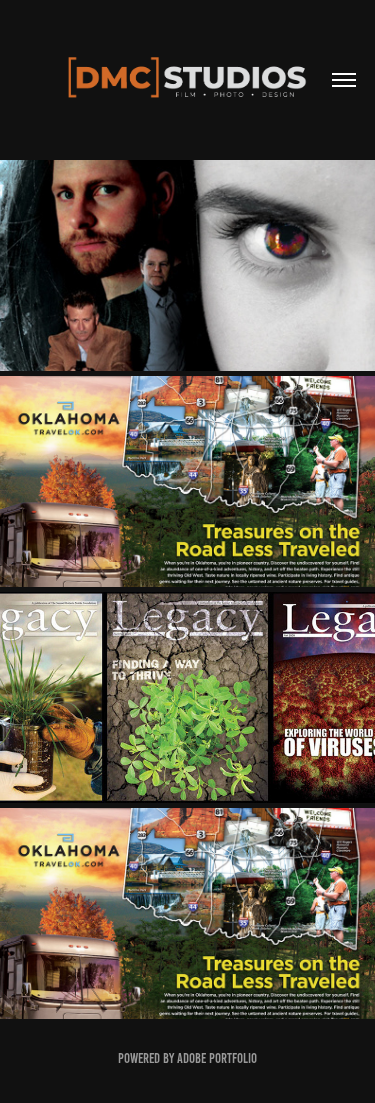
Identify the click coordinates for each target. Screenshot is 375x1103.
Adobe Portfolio (217, 1058)
